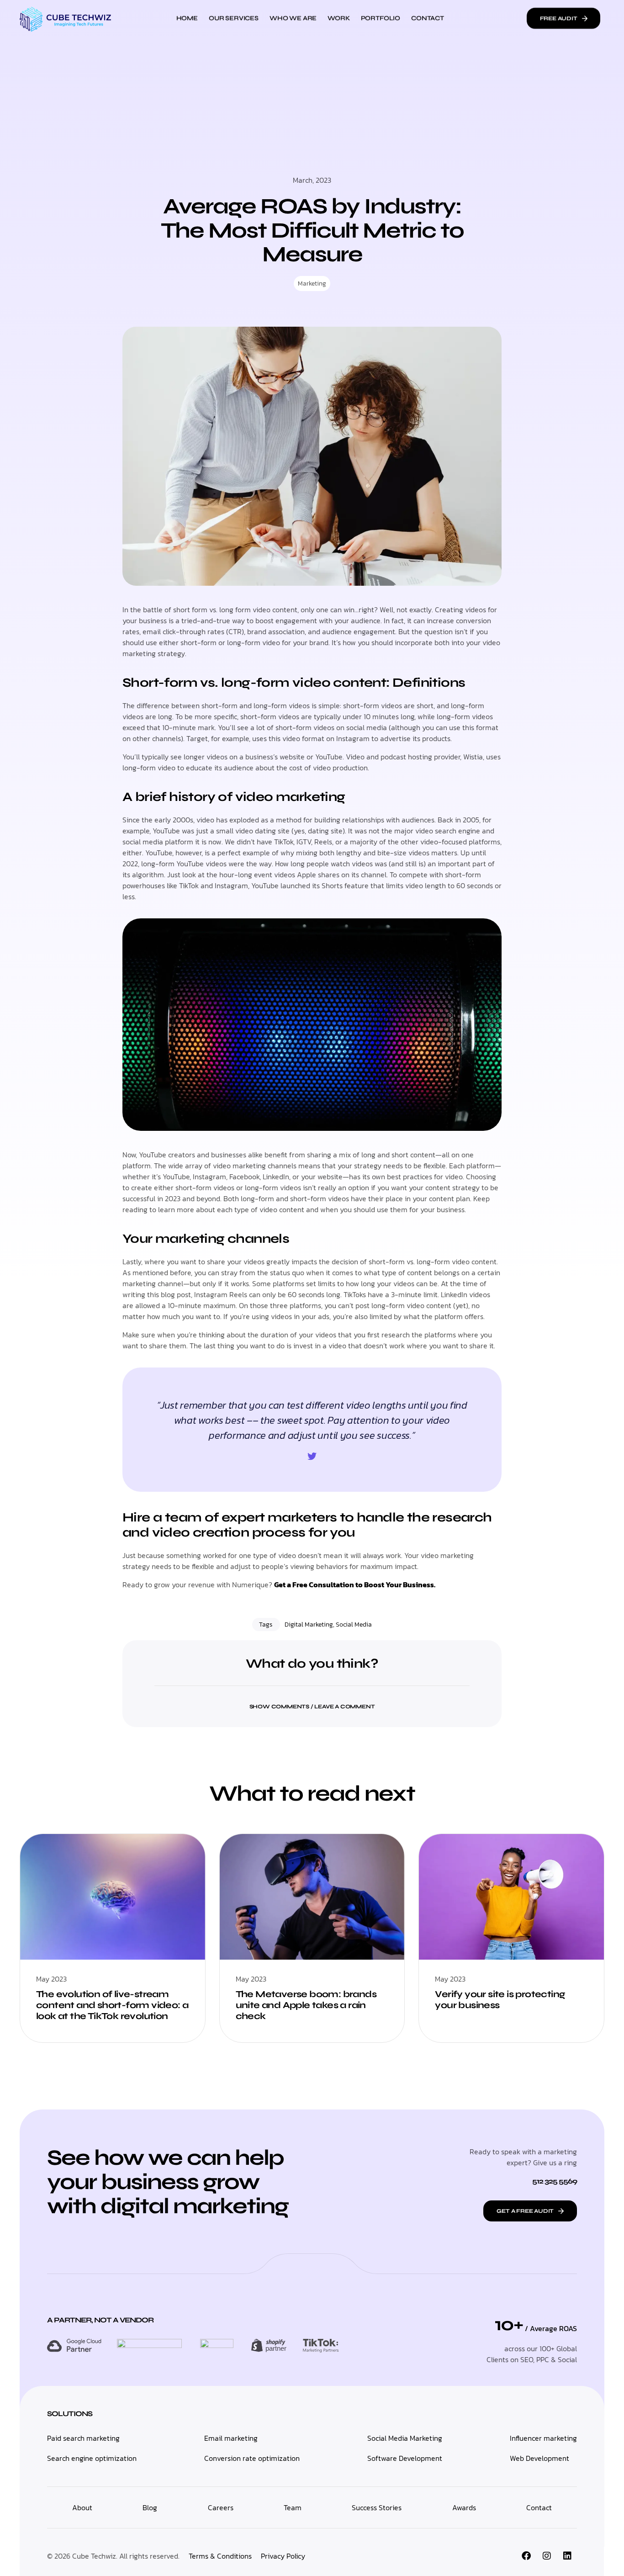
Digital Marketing (309, 1625)
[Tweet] (312, 1457)
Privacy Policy (283, 2556)
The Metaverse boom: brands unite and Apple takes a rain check (306, 2005)
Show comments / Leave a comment (312, 1707)
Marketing (312, 284)
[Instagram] (547, 2556)
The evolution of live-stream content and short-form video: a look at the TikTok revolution (112, 2005)
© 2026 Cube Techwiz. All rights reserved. (113, 2556)
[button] (312, 1701)
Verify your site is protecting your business (500, 2000)
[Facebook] (526, 2556)
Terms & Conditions (220, 2556)
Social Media (354, 1625)
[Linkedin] (567, 2556)
